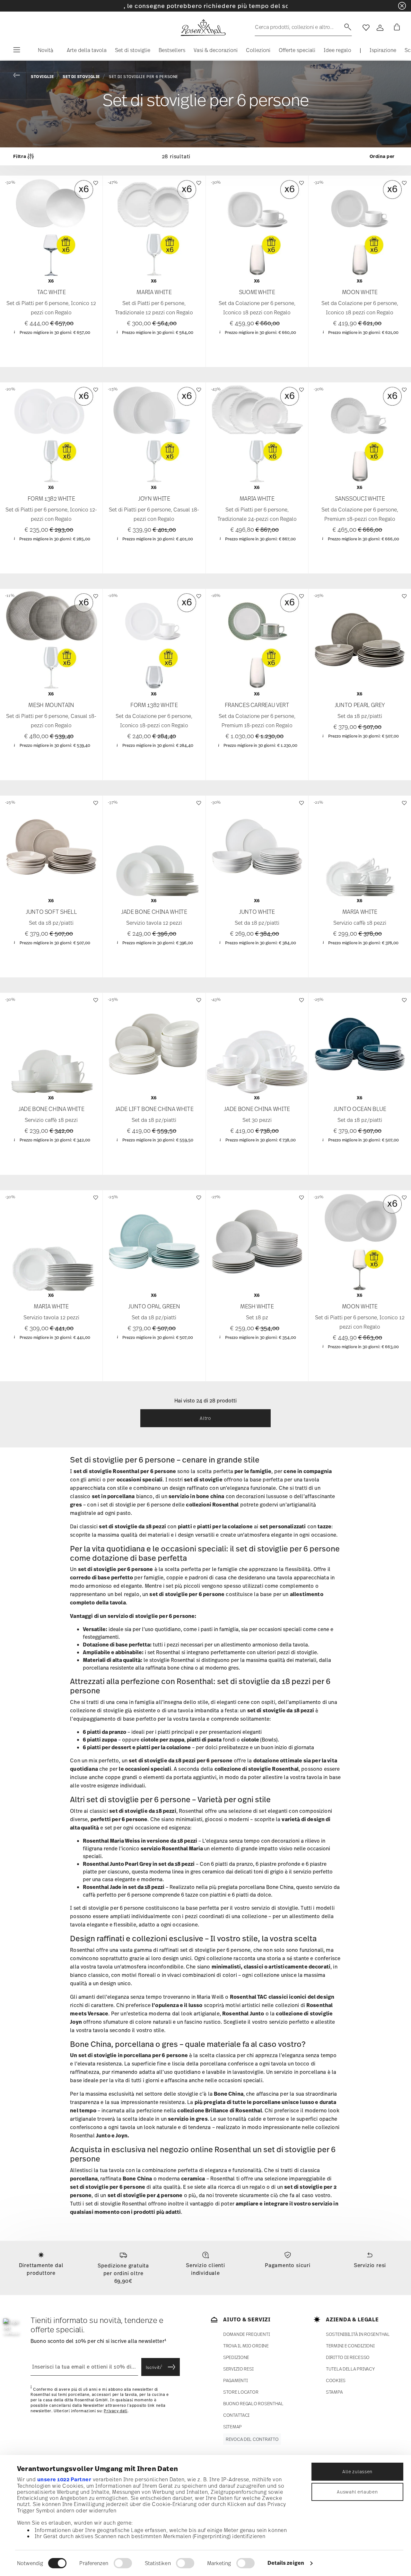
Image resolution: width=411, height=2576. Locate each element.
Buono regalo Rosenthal (253, 2403)
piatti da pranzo (107, 1732)
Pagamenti (235, 2380)
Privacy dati (115, 2411)
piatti (185, 1526)
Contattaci (236, 2415)
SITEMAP (232, 2427)
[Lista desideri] (95, 186)
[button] (43, 52)
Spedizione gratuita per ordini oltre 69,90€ (123, 2273)
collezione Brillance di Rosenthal (219, 2110)
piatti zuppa (102, 1740)
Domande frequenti (246, 2334)
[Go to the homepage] (203, 28)
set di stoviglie (203, 1480)
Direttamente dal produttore (41, 2269)
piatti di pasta (204, 1740)
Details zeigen (286, 2563)
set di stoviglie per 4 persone (145, 2195)
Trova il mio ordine (246, 2346)
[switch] (123, 2563)
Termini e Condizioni (350, 2346)
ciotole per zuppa (162, 1740)
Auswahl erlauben (357, 2492)
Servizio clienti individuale (205, 2269)
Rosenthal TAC (249, 1997)
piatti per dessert (109, 1747)
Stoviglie (42, 77)
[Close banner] (402, 6)
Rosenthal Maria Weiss (111, 1841)
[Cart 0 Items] (396, 28)
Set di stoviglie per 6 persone (144, 77)
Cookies (336, 2380)
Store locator (241, 2392)
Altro (205, 1418)
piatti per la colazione (225, 1526)
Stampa (334, 2392)
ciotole (250, 1740)
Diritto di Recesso (348, 2357)
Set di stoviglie (81, 77)
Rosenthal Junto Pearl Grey (117, 1864)
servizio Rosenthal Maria (172, 1848)
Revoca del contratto (252, 2439)
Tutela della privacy (350, 2369)
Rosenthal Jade (102, 1887)
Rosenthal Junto (243, 2013)
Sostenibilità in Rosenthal (358, 2334)
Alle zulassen (357, 2471)
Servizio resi (370, 2265)
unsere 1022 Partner (64, 2479)
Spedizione (236, 2357)
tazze (324, 1526)
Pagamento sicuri (288, 2265)
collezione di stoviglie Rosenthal (257, 1769)
